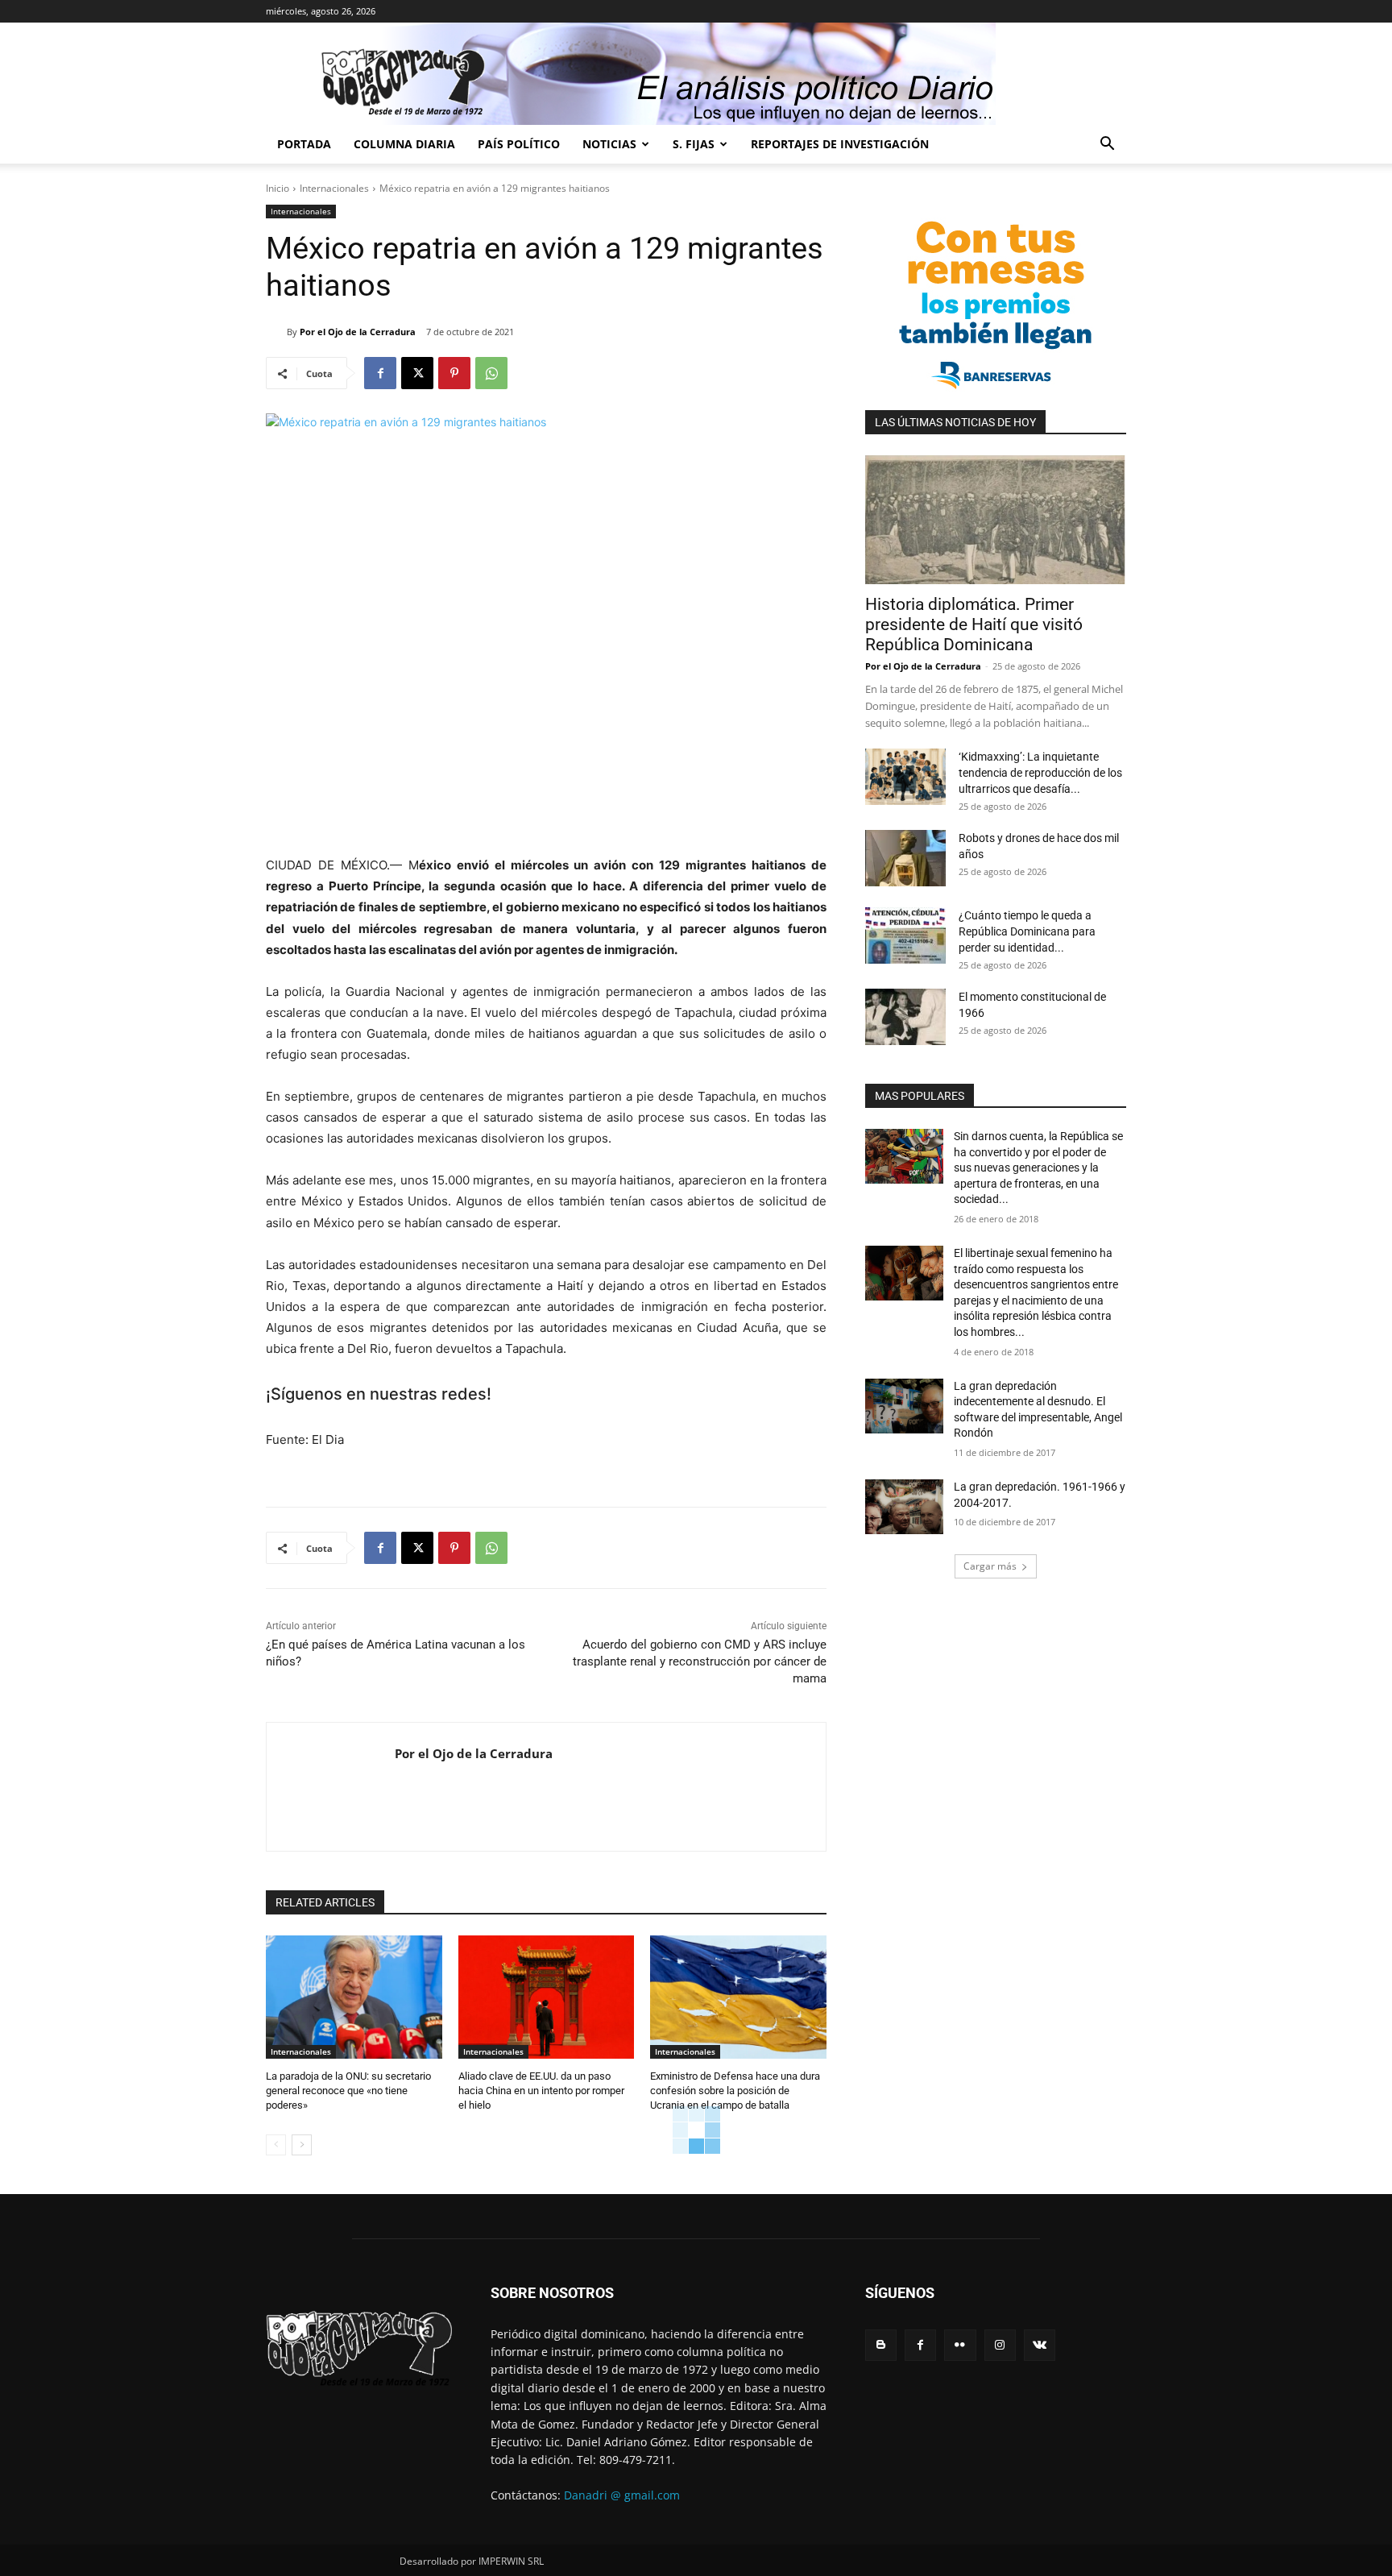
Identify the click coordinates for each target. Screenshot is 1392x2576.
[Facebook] (380, 373)
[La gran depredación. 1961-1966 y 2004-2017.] (904, 1507)
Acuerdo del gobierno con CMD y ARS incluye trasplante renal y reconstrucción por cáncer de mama (700, 1661)
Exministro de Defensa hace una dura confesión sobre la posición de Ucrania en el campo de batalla (735, 2091)
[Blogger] (881, 2345)
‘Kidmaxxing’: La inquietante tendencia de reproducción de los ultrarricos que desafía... (1040, 773)
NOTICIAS (609, 144)
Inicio (278, 188)
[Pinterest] (454, 373)
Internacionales (334, 188)
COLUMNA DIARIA (404, 144)
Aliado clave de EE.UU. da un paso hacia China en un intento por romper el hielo (541, 2091)
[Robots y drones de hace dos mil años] (905, 858)
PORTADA (304, 144)
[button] (1107, 145)
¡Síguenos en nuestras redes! (379, 1394)
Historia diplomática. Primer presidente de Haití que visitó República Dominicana (974, 624)
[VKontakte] (1040, 2345)
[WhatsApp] (491, 373)
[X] (417, 373)
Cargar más (990, 1566)
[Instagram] (1000, 2345)
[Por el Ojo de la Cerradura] (276, 332)
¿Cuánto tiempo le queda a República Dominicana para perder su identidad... (1027, 931)
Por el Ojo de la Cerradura (358, 332)
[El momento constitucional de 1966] (905, 1017)
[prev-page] (276, 2145)
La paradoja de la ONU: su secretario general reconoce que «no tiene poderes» (348, 2091)
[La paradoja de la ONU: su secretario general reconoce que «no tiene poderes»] (354, 1997)
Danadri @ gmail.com (622, 2495)
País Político (519, 144)
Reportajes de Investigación (840, 144)
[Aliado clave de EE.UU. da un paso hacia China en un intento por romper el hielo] (547, 1997)
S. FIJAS (694, 144)
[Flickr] (960, 2345)
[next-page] (302, 2145)
